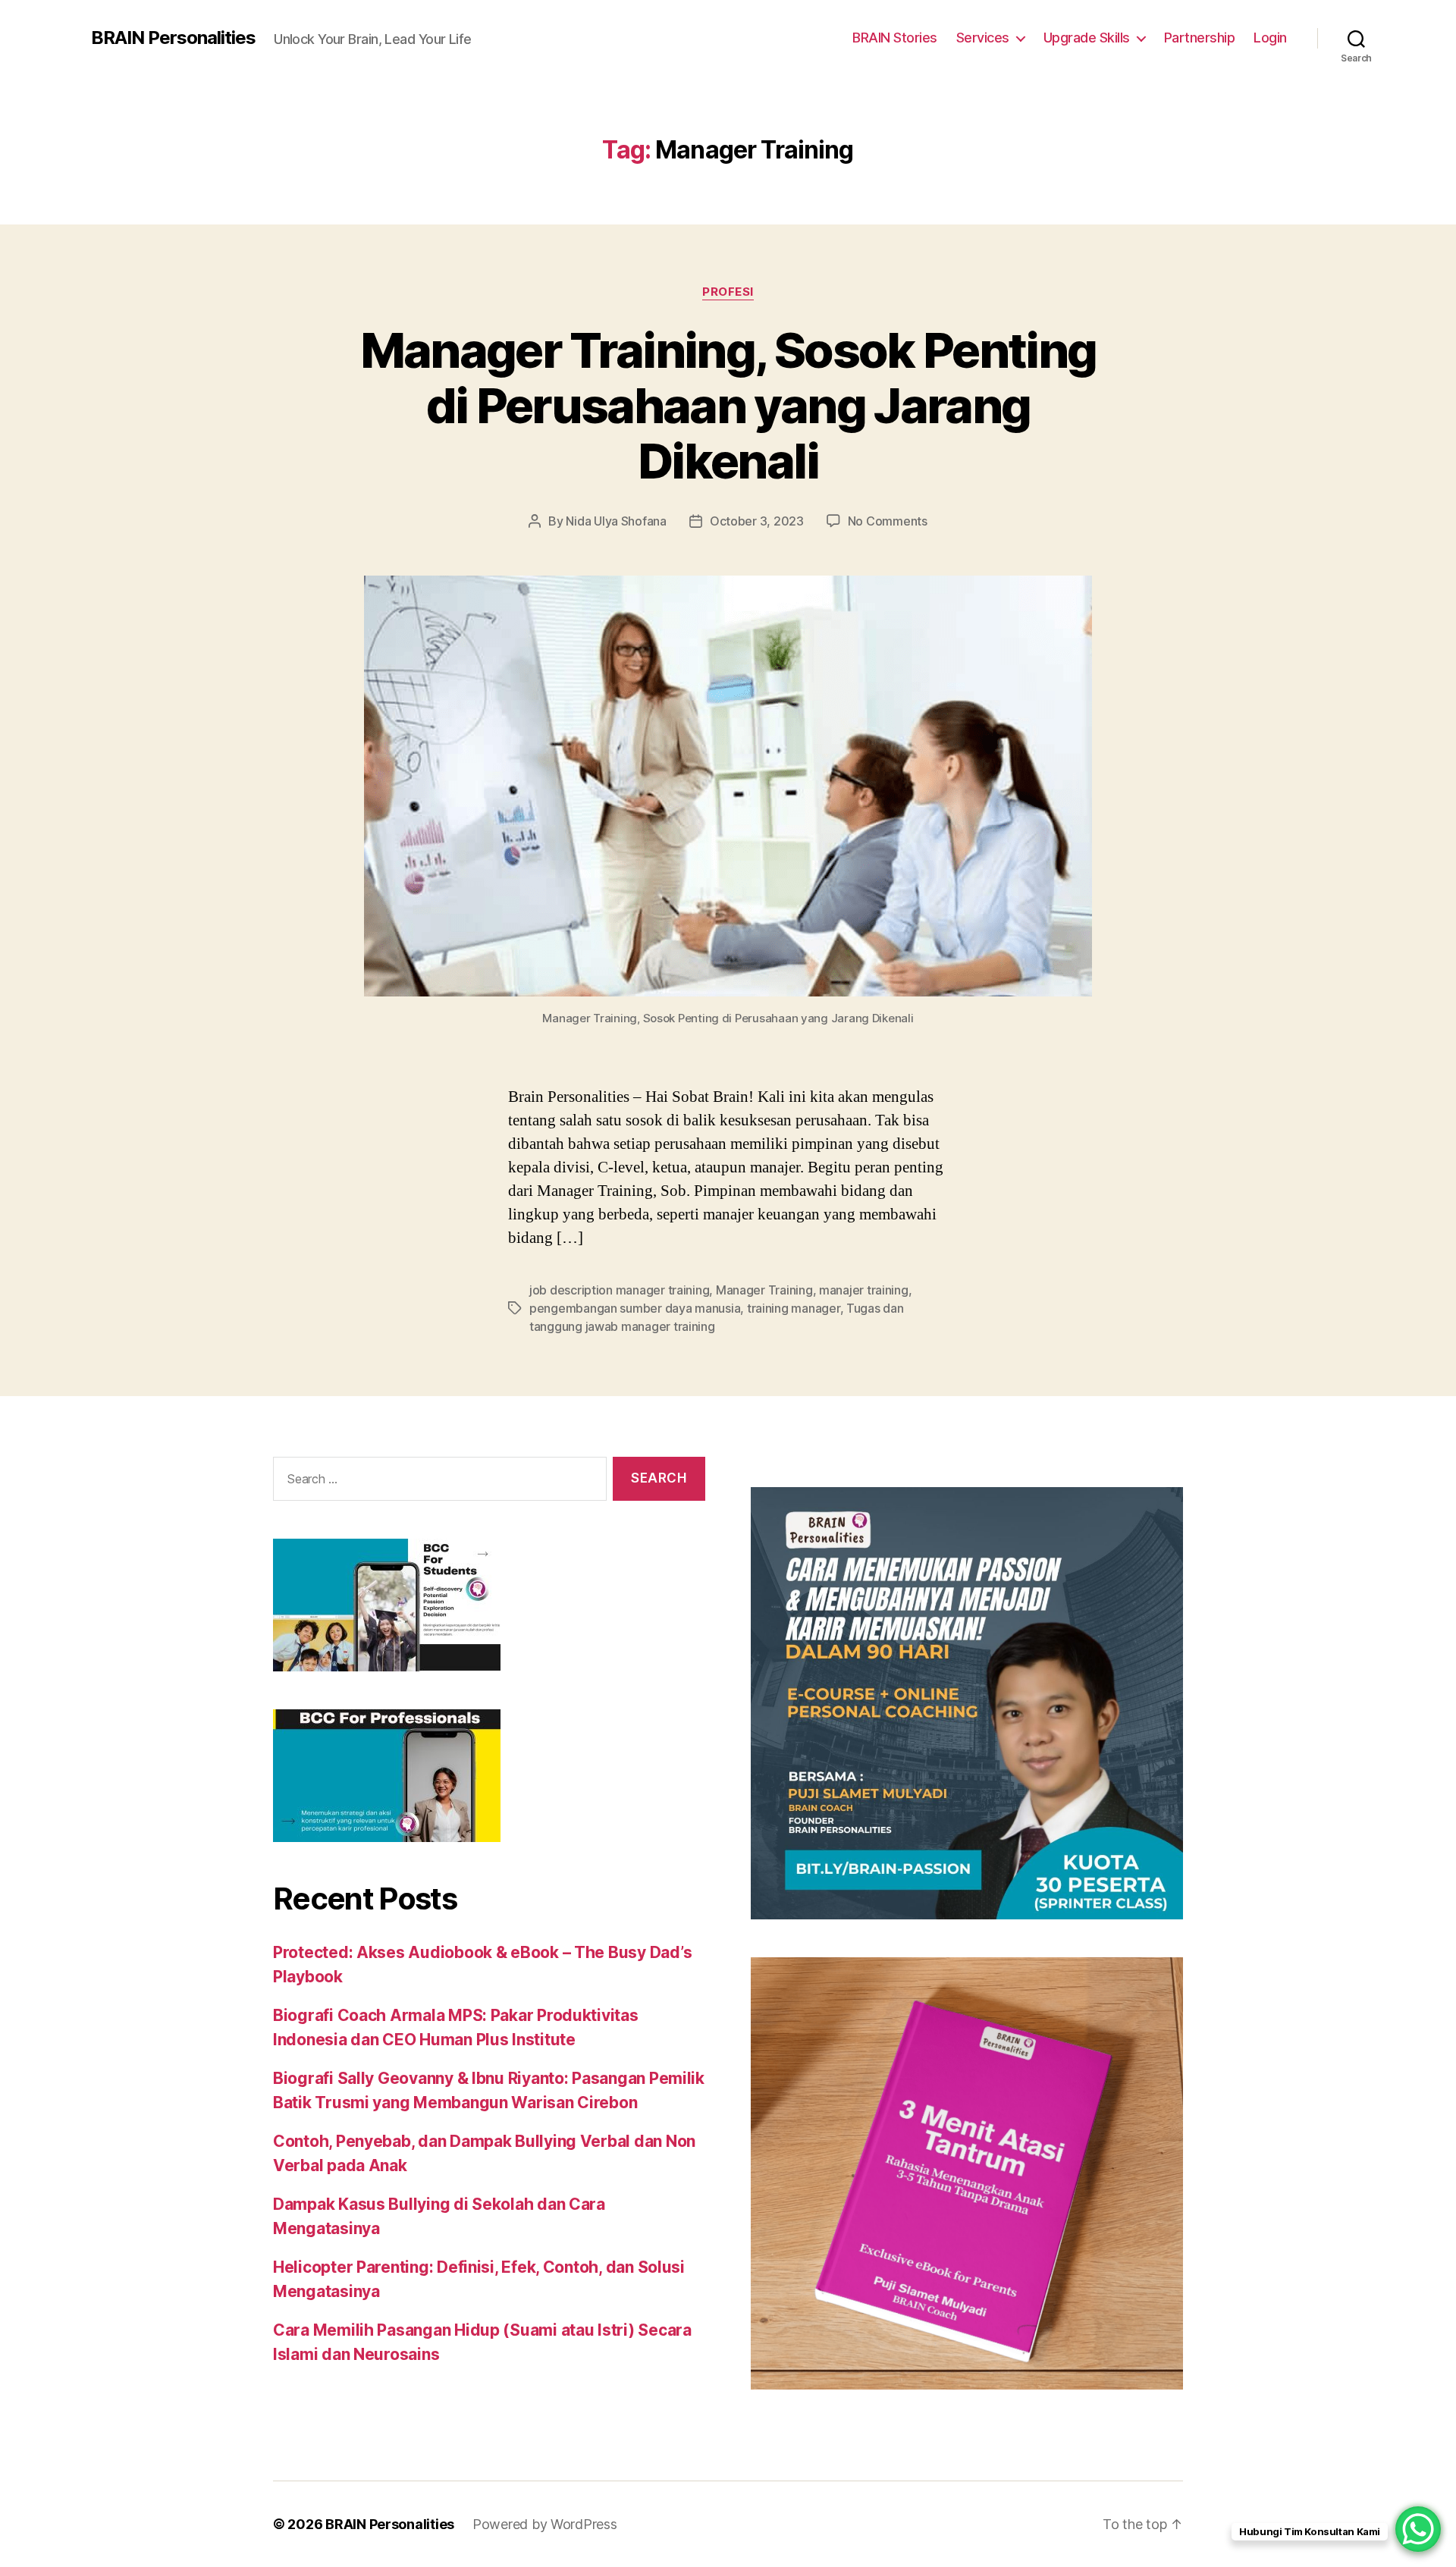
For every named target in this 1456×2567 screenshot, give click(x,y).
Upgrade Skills (1087, 38)
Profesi (728, 292)
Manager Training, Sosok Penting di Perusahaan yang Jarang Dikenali (728, 405)
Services (983, 38)
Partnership (1200, 38)
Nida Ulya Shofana (616, 521)
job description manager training (619, 1290)
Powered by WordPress (545, 2524)
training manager (794, 1308)
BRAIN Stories (895, 38)
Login (1270, 38)
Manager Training (764, 1290)
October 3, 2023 (757, 521)
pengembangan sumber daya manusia (635, 1308)
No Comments (888, 521)
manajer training (864, 1290)
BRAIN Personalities (173, 38)
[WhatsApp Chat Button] (1418, 2529)
